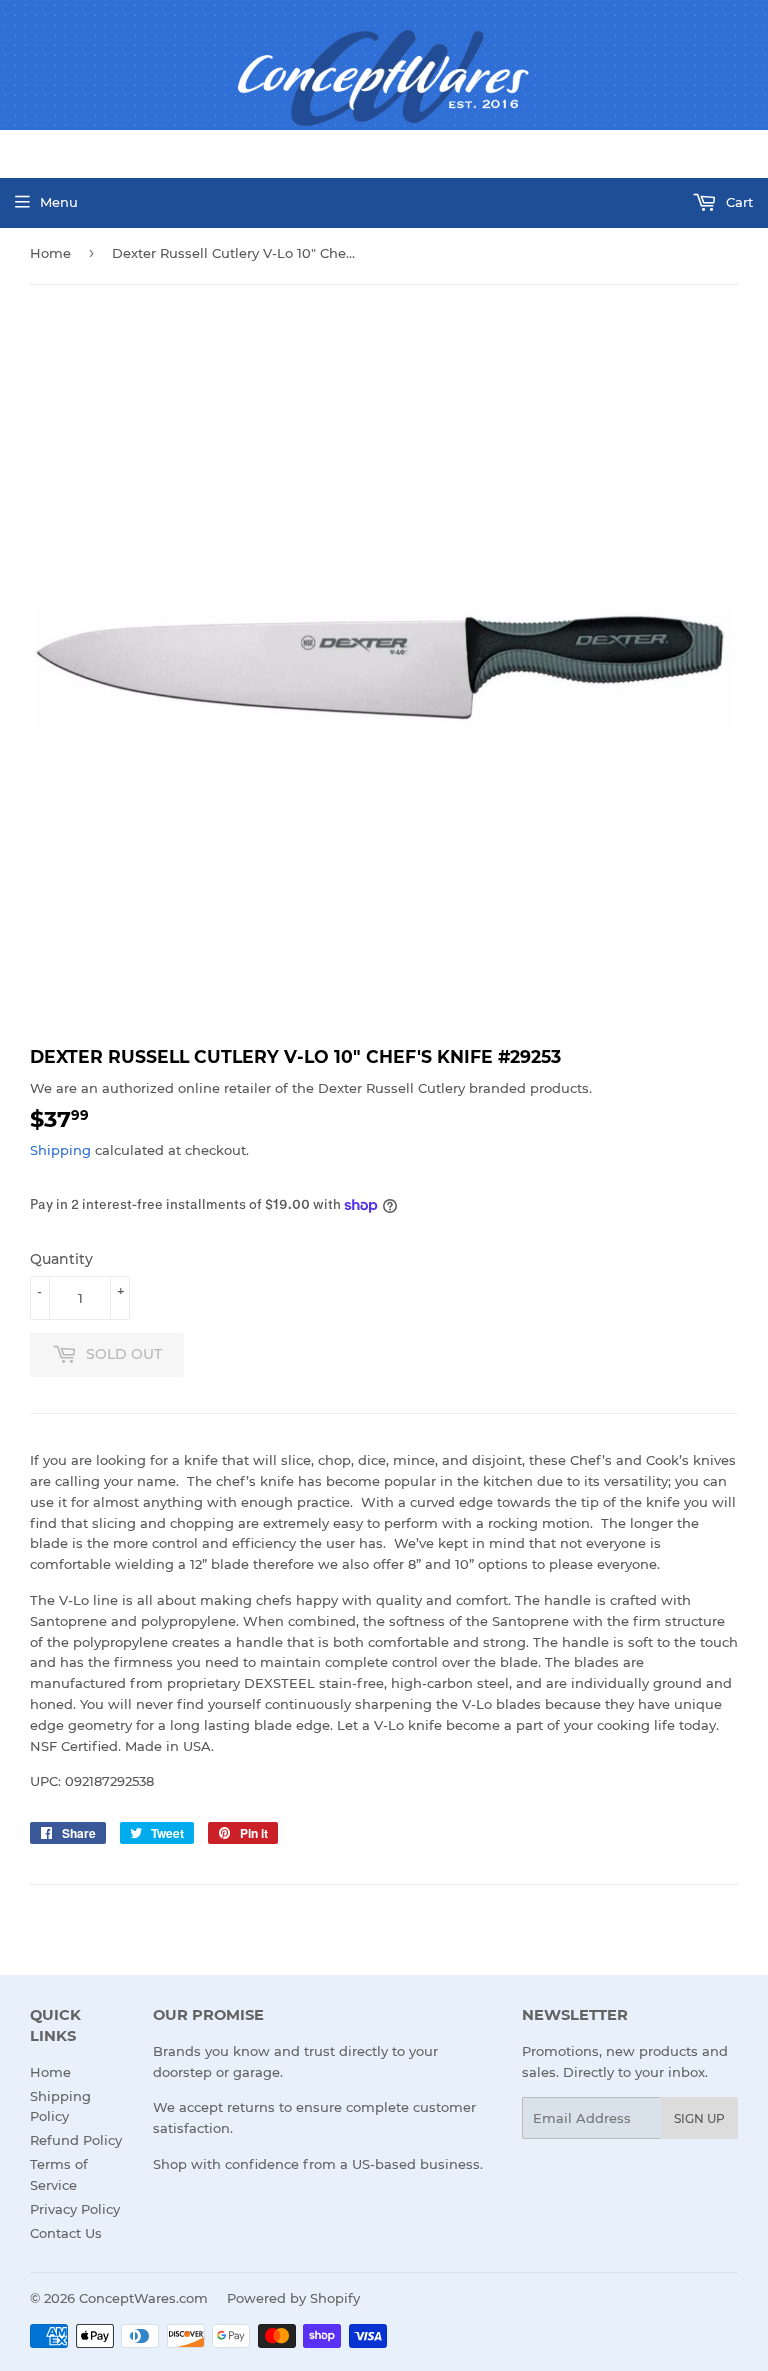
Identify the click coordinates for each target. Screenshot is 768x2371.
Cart (737, 202)
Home (50, 253)
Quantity (61, 1259)
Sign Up (699, 2118)
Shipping (60, 1150)
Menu (59, 202)
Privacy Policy (75, 2209)
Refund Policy (76, 2140)
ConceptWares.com (143, 2298)
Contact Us (66, 2233)
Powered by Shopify (293, 2298)
